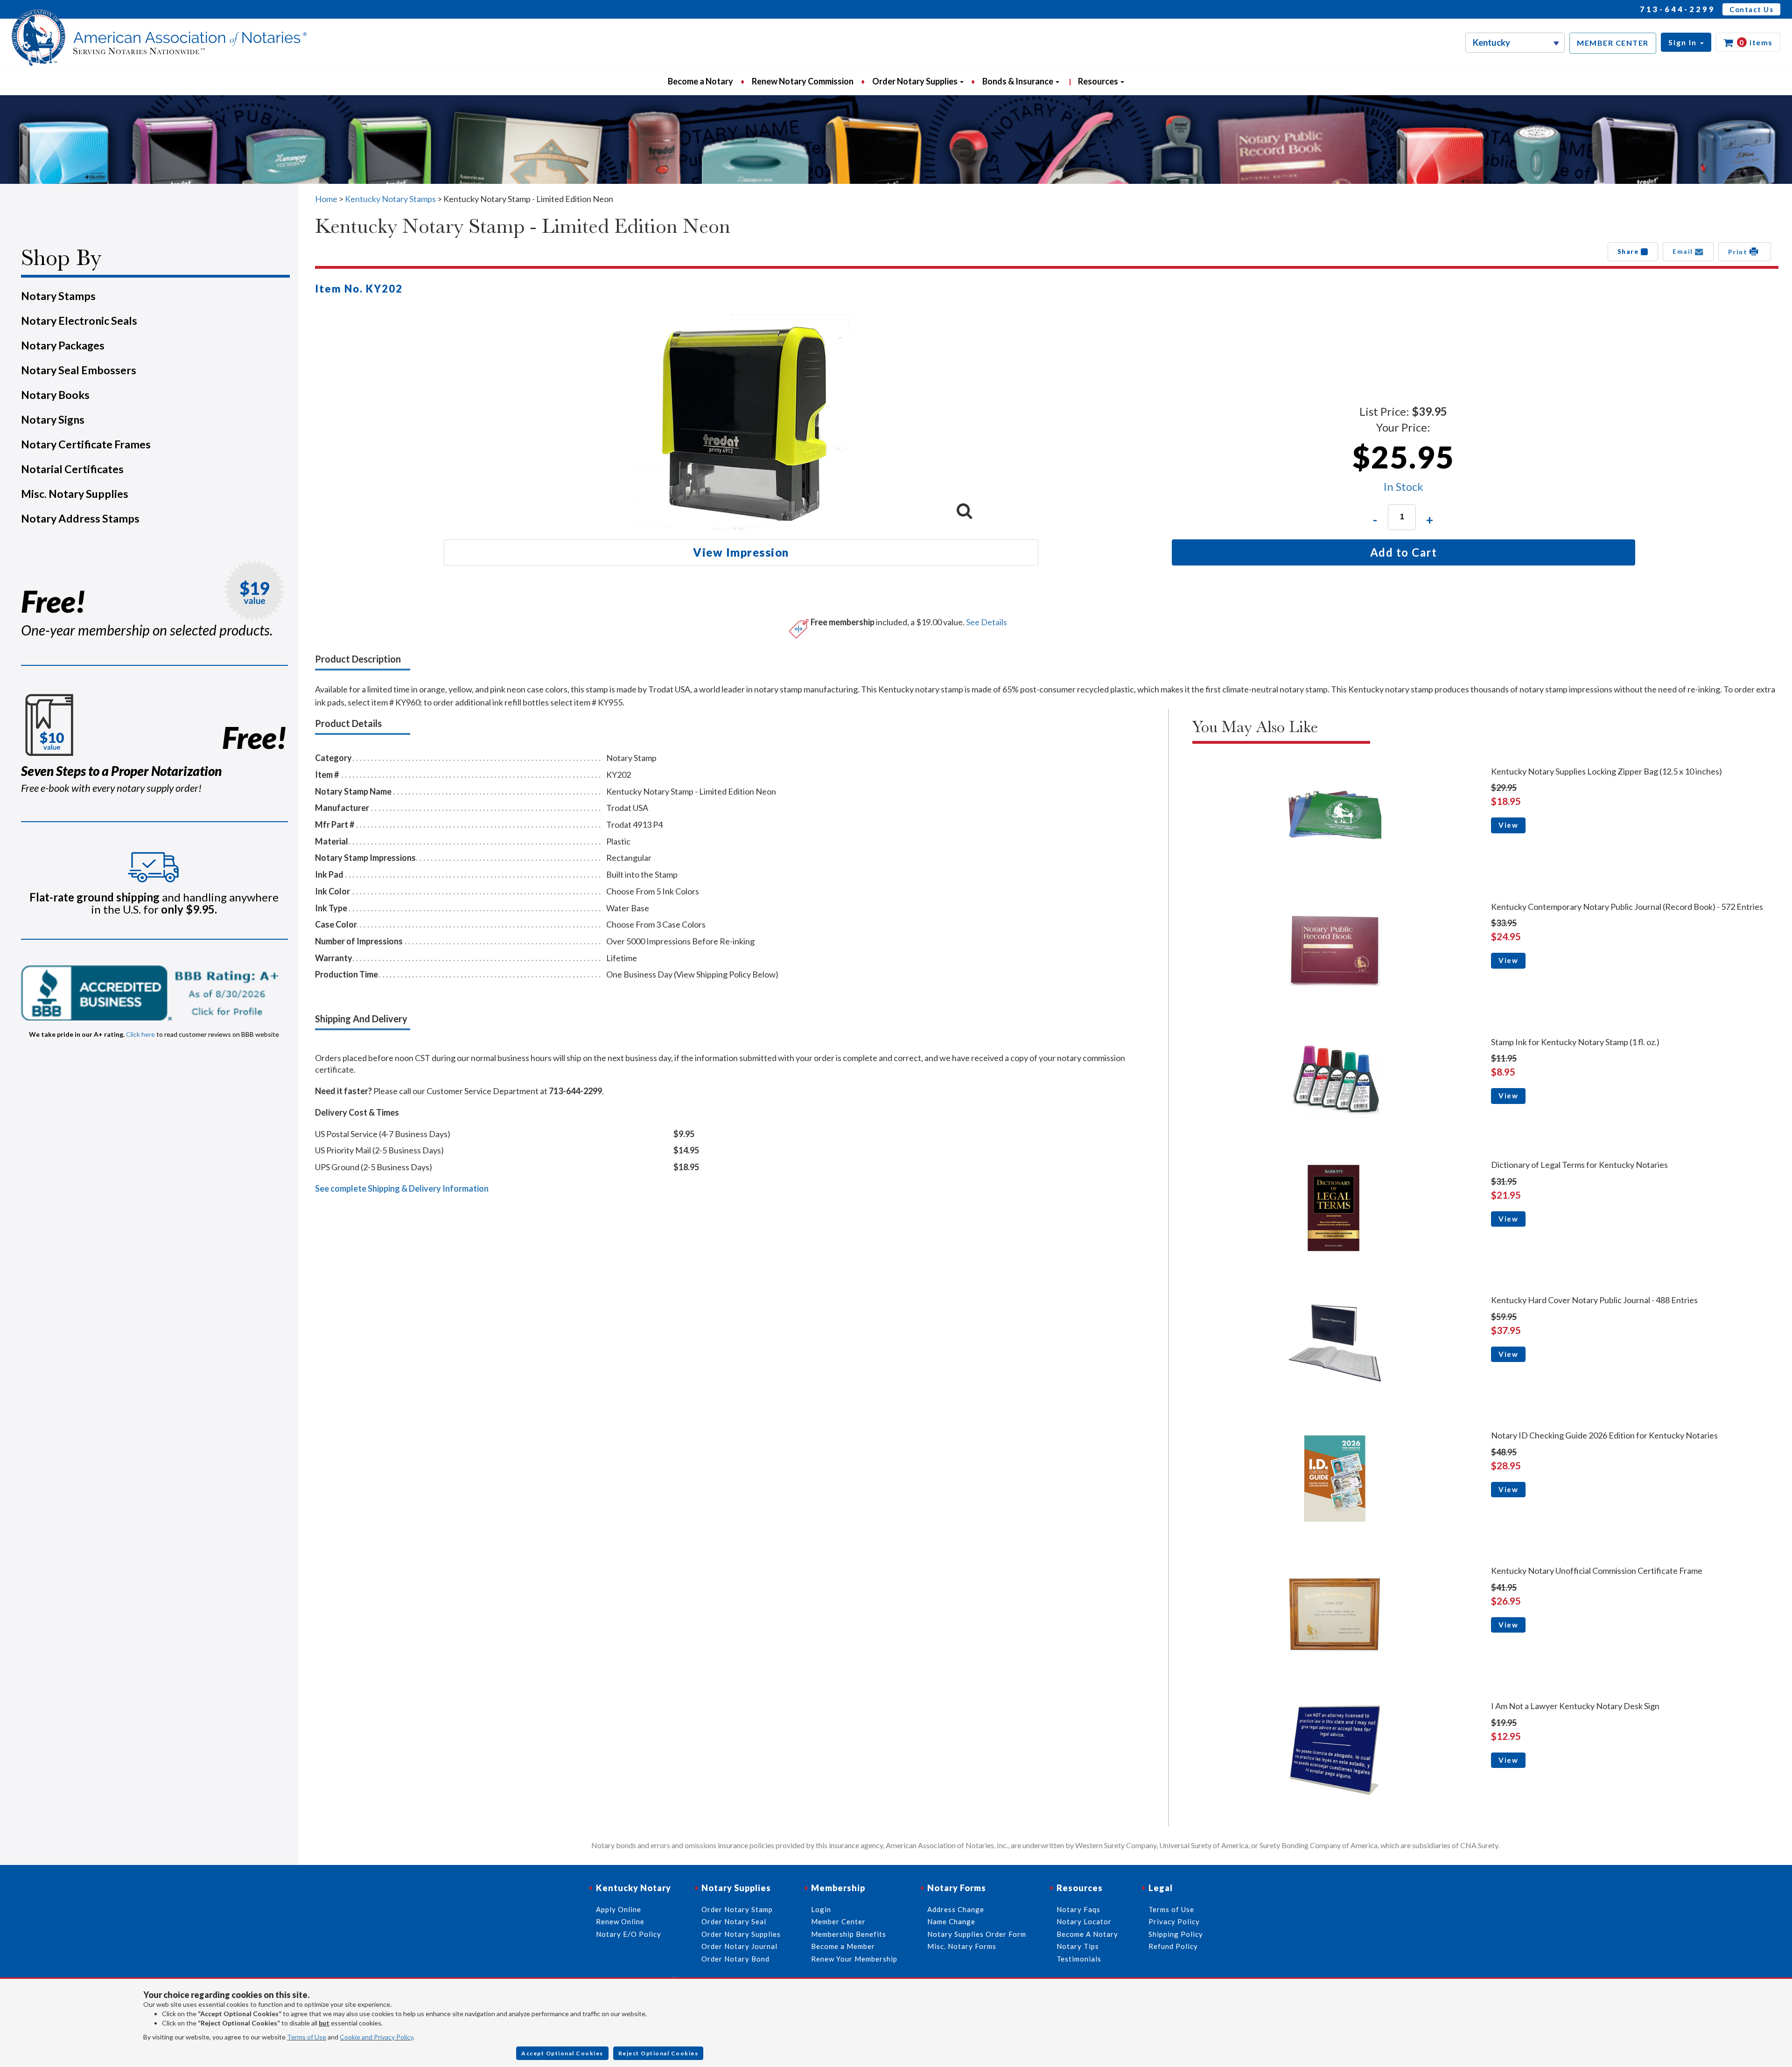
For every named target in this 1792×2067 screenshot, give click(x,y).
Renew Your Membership (854, 1959)
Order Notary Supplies (741, 1934)
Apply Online (619, 1909)
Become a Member (843, 1946)
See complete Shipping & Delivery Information (402, 1188)
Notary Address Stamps (80, 518)
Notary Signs (53, 419)
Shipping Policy (1176, 1934)
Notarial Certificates (72, 469)
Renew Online (620, 1921)
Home (326, 199)
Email (1684, 251)
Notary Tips (1078, 1946)
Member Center (838, 1921)
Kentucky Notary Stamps (390, 199)
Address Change (956, 1909)
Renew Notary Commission (803, 81)
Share (1629, 251)
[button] (1686, 42)
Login (821, 1909)
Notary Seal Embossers (79, 370)
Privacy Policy (1174, 1921)
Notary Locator (1084, 1921)
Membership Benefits (849, 1934)
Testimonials (1079, 1959)
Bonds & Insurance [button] (1018, 81)
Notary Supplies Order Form (977, 1934)
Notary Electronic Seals (79, 321)
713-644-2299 (1678, 9)
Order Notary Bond (735, 1959)
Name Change (951, 1921)
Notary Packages (63, 345)
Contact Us (1751, 9)
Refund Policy (1173, 1946)
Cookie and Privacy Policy (376, 2037)
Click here (140, 1034)
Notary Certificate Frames (86, 444)
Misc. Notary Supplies (75, 494)
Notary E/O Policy (629, 1934)
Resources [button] (1099, 81)
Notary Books (55, 395)
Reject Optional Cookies (658, 2053)
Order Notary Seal (734, 1921)
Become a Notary (700, 81)
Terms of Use (307, 2037)
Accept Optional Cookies (562, 2053)
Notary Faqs (1078, 1909)
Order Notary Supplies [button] (916, 81)
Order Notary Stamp (737, 1909)
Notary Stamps (58, 296)
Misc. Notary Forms (962, 1946)
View (1508, 825)
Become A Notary (1087, 1934)
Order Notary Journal (739, 1946)
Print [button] (1739, 252)
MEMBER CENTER (1613, 43)
